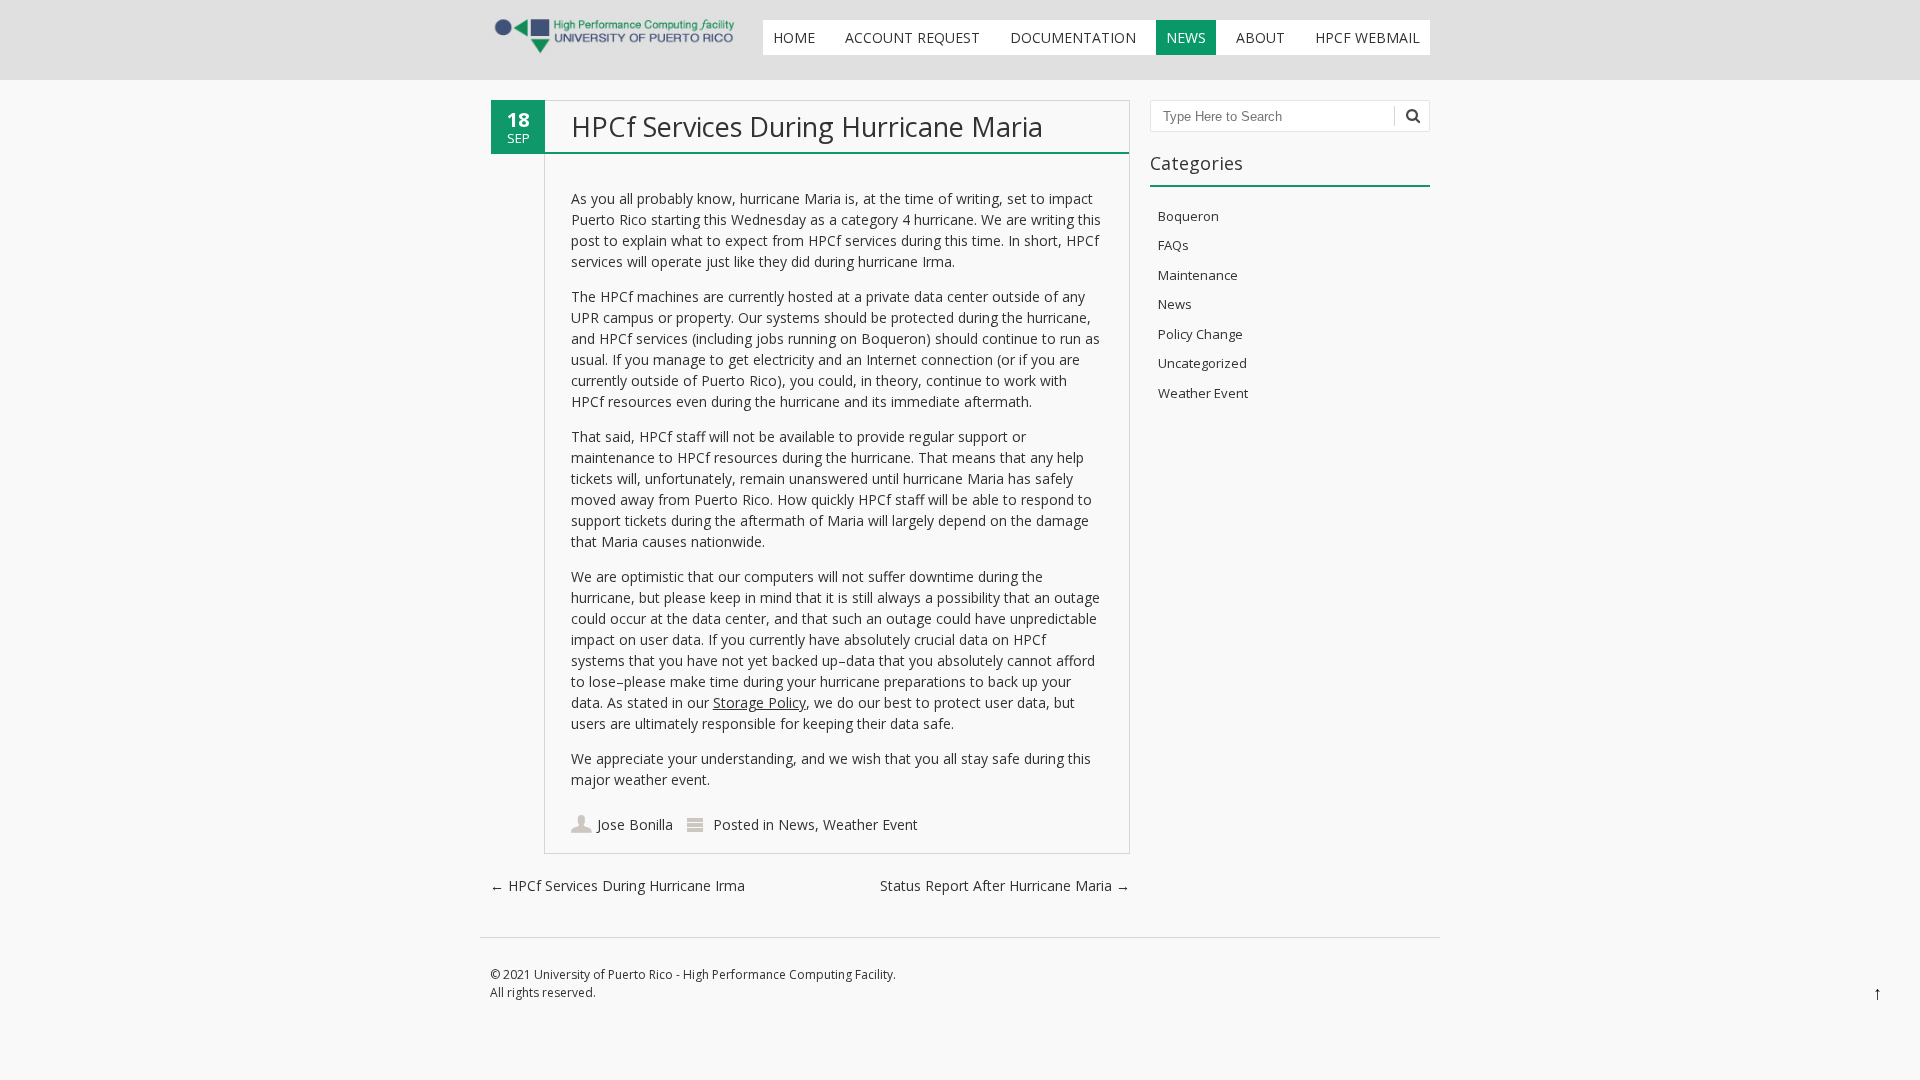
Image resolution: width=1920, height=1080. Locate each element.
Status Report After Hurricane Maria (1005, 885)
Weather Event (870, 824)
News (1186, 37)
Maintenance (1198, 275)
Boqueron (1188, 216)
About (1260, 37)
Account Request (912, 37)
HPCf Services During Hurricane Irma (617, 885)
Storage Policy (759, 702)
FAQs (1173, 245)
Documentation (1073, 37)
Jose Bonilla (635, 824)
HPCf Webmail (1367, 37)
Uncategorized (1202, 363)
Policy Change (1200, 334)
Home (794, 37)
